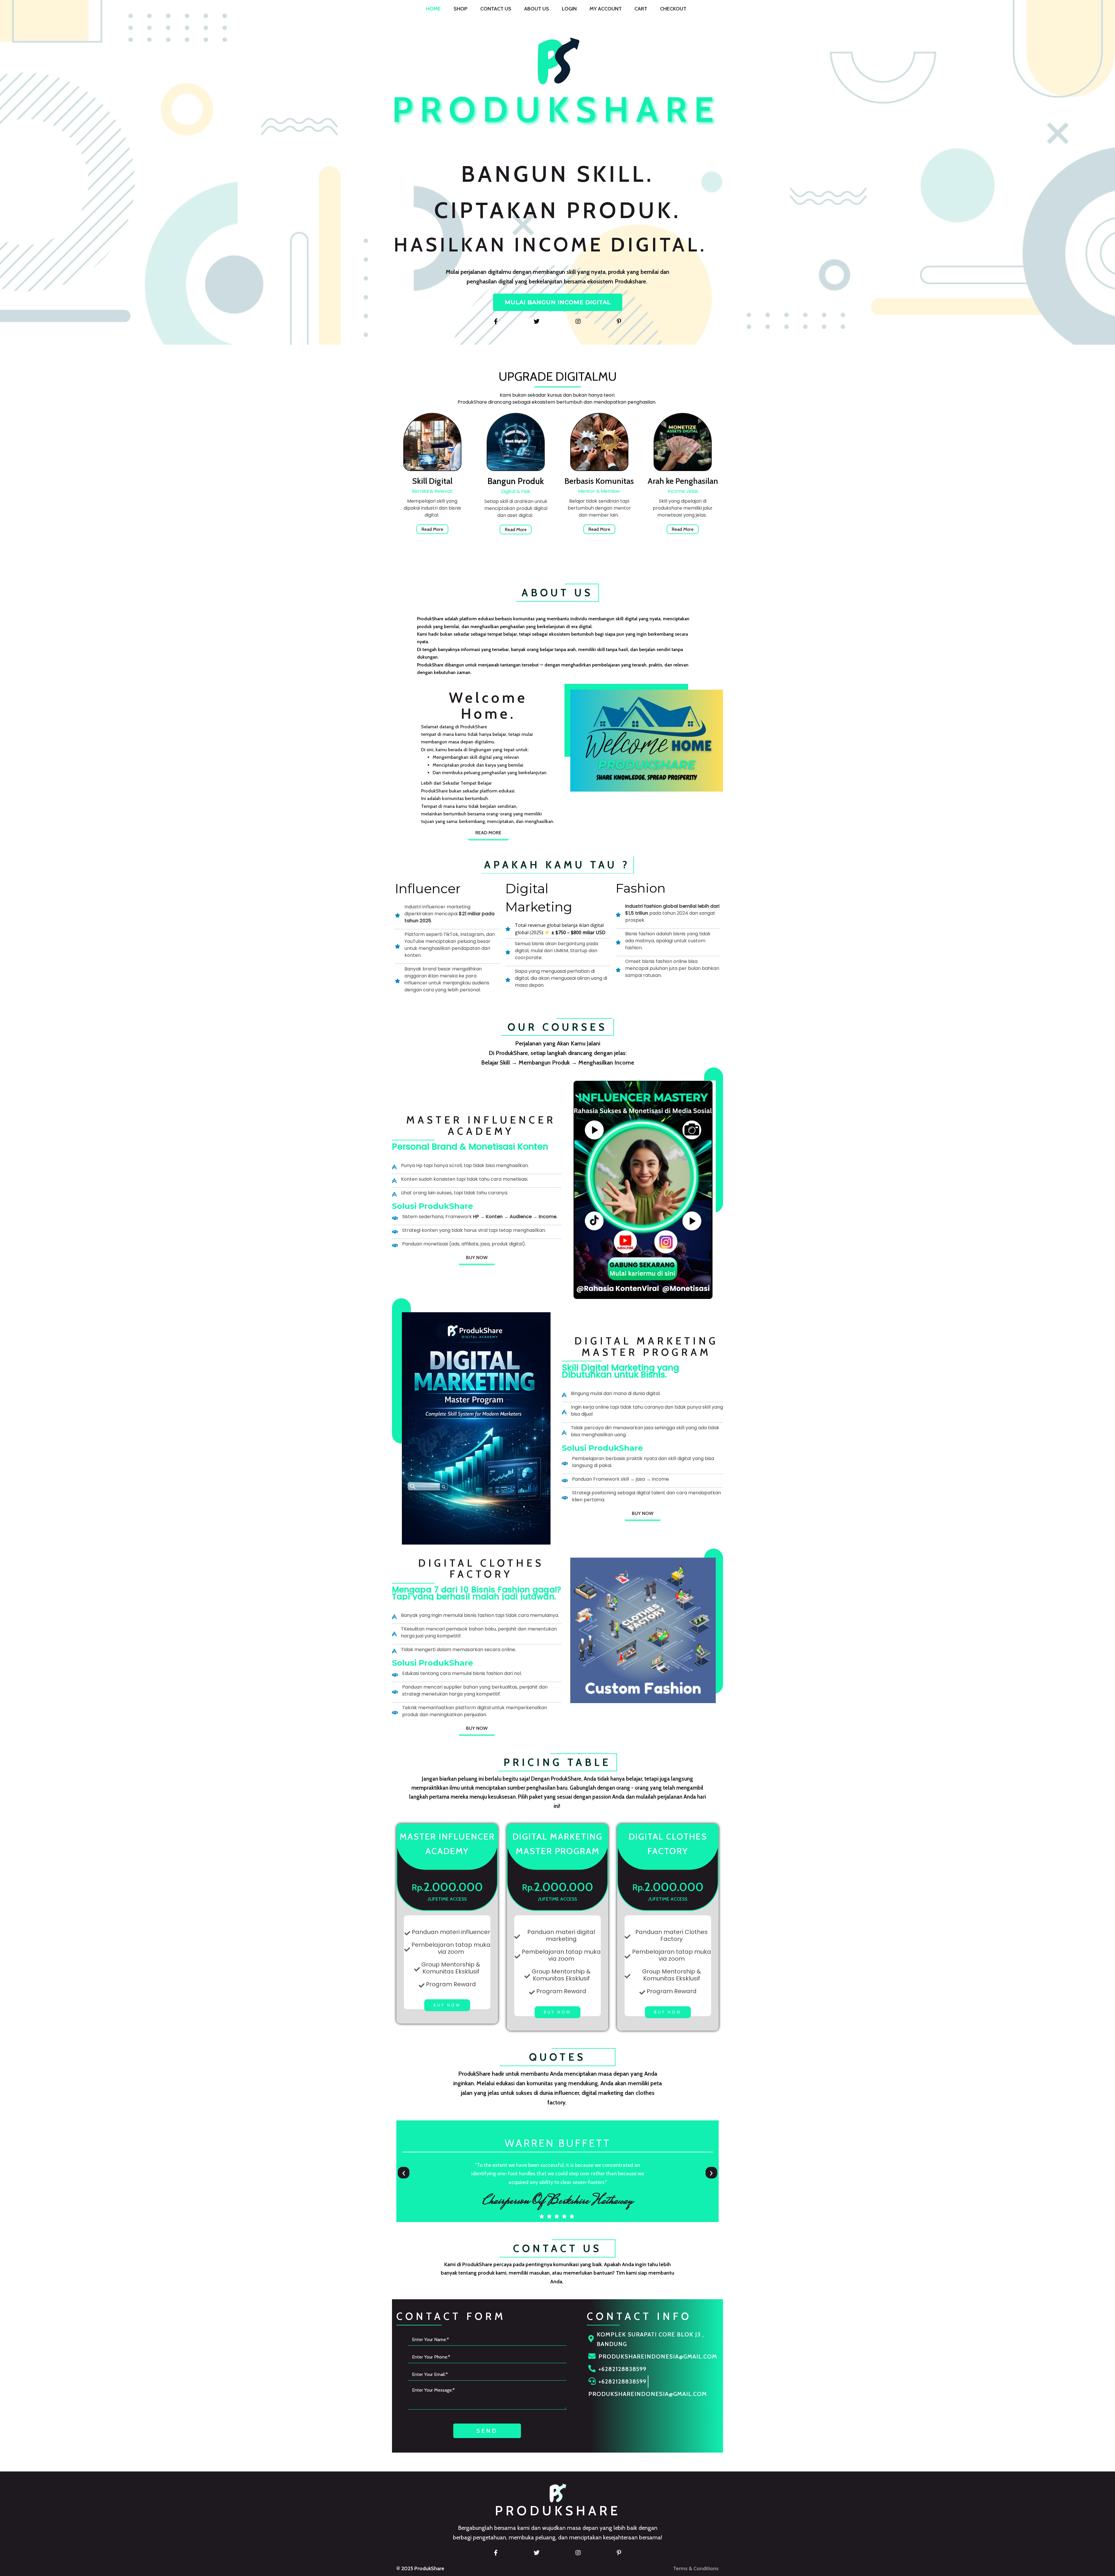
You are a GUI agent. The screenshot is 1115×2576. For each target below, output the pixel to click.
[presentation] (404, 2173)
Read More (432, 529)
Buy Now (447, 2005)
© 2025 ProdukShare (420, 2568)
